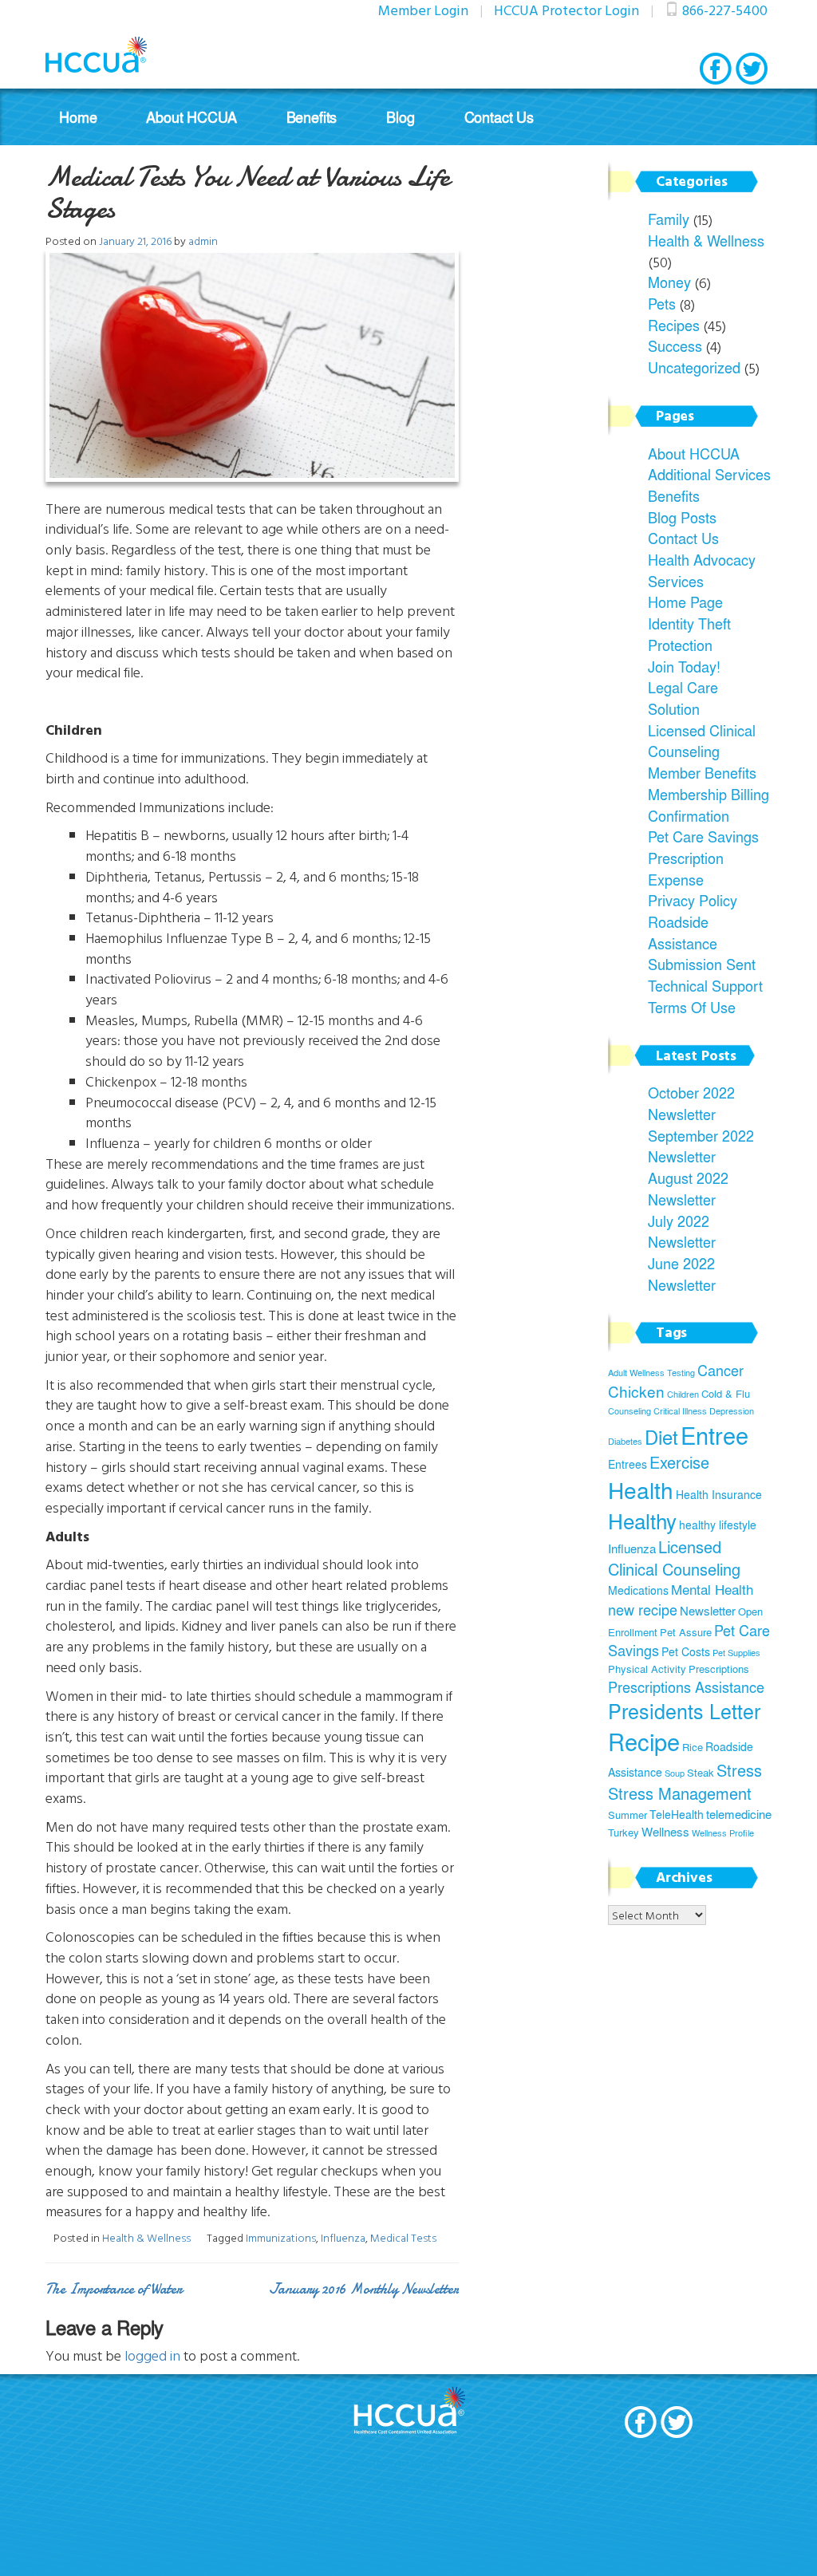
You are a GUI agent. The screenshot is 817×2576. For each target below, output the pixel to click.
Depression (732, 1411)
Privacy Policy (693, 900)
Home (78, 117)
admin (203, 241)
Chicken (636, 1391)
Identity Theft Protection (689, 634)
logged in (152, 2355)
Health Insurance (719, 1494)
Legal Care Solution (683, 698)
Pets (662, 303)
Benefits (312, 117)
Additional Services (709, 474)
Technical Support (705, 985)
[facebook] (716, 69)
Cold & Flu (726, 1394)
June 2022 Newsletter (682, 1274)
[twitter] (752, 69)
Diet (661, 1436)
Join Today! (684, 666)
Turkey (624, 1832)
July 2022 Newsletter (682, 1231)
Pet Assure (686, 1632)
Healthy (642, 1521)
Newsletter (708, 1610)
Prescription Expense (686, 868)
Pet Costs (686, 1651)
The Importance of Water (114, 2289)
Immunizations (281, 2237)
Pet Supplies (736, 1653)
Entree (714, 1435)
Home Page (685, 602)
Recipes (674, 325)
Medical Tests (403, 2237)
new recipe (643, 1610)
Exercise (679, 1462)
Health (641, 1490)
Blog (400, 117)
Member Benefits (702, 772)
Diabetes (625, 1441)
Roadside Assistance (683, 932)
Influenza (343, 2237)
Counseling (630, 1411)
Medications (638, 1590)
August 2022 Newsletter (688, 1188)
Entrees (628, 1464)
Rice (693, 1747)
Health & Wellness (146, 2237)
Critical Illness (680, 1411)
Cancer (720, 1370)
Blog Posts (682, 517)
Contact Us (499, 117)
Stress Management (680, 1793)
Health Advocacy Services (702, 570)
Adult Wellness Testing (651, 1373)
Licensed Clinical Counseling (702, 741)
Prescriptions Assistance (686, 1687)
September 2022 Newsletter (701, 1146)
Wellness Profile (723, 1833)
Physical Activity (647, 1669)
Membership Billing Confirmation (708, 805)
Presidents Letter (684, 1711)
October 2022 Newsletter (691, 1103)
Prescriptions (719, 1669)
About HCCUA (191, 117)
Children (683, 1394)
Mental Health (712, 1589)
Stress (739, 1770)
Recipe (644, 1742)
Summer (628, 1815)
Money (669, 282)
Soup (675, 1773)
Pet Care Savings (703, 836)
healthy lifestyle (718, 1525)
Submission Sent (702, 964)
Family (669, 219)
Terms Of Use (692, 1007)
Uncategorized (694, 367)
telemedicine (739, 1814)
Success (675, 345)
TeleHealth (677, 1814)
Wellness (665, 1831)
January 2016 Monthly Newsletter (364, 2289)
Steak (701, 1773)
